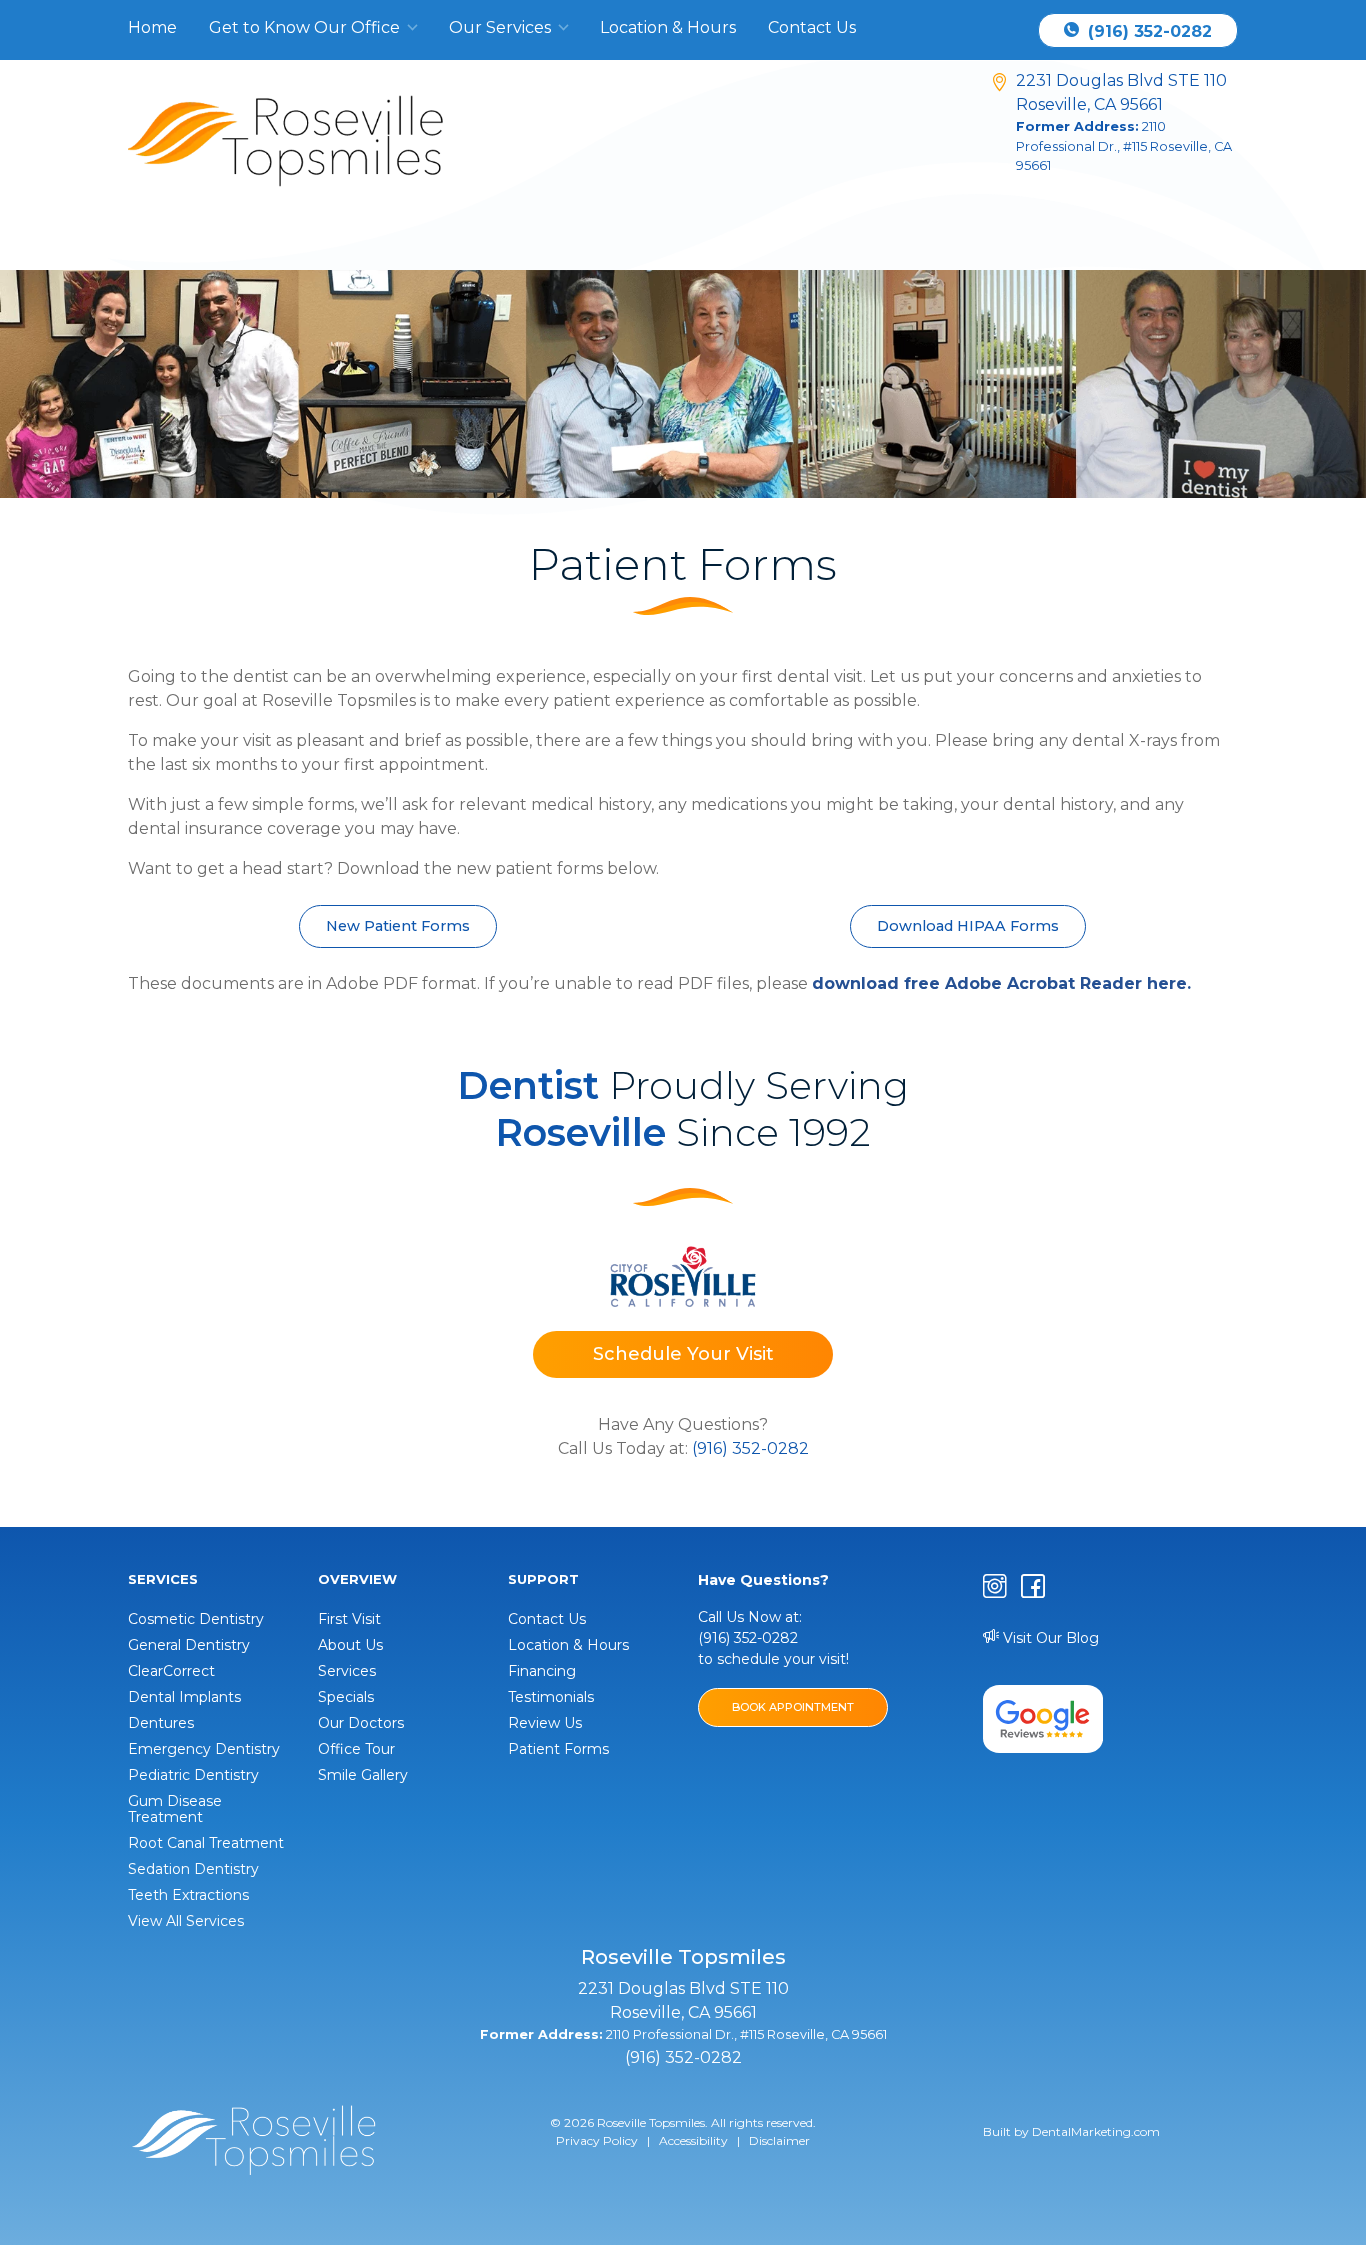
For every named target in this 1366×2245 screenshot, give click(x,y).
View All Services (186, 1921)
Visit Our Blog (1049, 1638)
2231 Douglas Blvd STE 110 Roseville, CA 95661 (1124, 121)
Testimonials (551, 1697)
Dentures (161, 1723)
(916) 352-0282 (1147, 31)
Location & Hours (668, 27)
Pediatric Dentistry (193, 1775)
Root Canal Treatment (206, 1843)
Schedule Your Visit (683, 1354)
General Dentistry (189, 1645)
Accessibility (693, 2140)
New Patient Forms (398, 926)
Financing (542, 1671)
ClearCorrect (171, 1671)
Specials (346, 1697)
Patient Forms (558, 1749)
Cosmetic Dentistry (196, 1619)
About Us (350, 1645)
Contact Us (812, 27)
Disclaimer (779, 2140)
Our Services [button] (502, 27)
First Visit (349, 1619)
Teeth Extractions (188, 1895)
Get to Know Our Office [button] (306, 27)
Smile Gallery (363, 1775)
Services (347, 1671)
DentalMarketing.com (1096, 2131)
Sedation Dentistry (193, 1869)
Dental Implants (184, 1697)
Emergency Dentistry (204, 1749)
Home (152, 27)
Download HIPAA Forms (968, 926)
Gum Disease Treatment (175, 1809)
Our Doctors (361, 1723)
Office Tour (356, 1749)
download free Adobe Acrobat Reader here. (1001, 983)
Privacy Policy (597, 2140)
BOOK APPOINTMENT (793, 1707)
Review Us (545, 1723)
